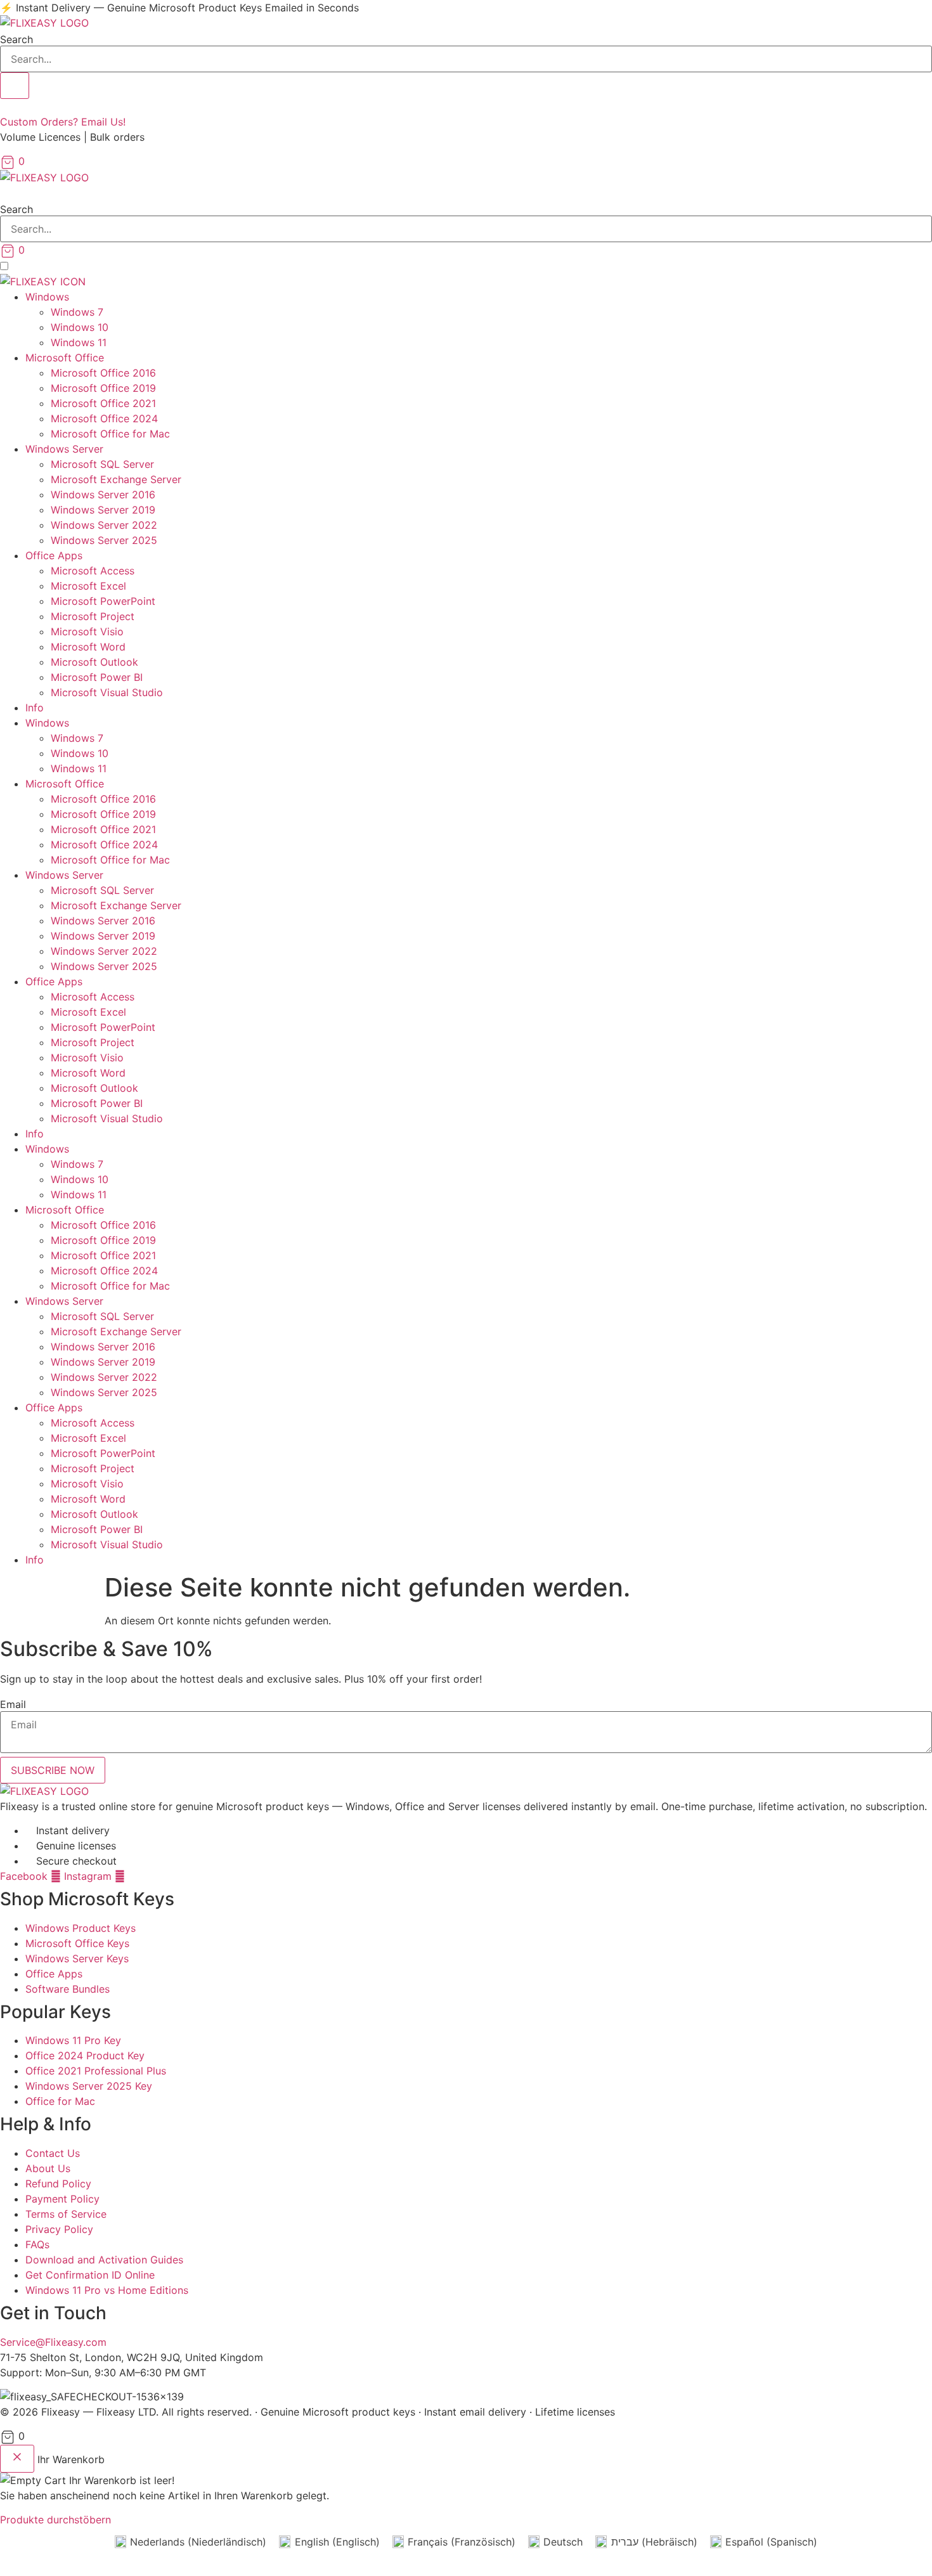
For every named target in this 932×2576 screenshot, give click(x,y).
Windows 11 (79, 342)
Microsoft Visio (87, 631)
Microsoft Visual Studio (107, 692)
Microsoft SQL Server (102, 464)
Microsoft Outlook (94, 662)
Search (16, 39)
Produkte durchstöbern (55, 2520)
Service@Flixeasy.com (53, 2342)
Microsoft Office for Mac (110, 434)
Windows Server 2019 (103, 510)
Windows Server (64, 449)
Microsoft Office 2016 (103, 373)
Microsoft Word (88, 647)
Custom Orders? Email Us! (63, 122)
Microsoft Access (93, 571)
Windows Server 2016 (103, 495)
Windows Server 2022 (104, 525)
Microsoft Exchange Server (116, 479)
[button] (466, 193)
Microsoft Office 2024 (104, 418)
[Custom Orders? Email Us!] (4, 107)
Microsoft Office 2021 (103, 403)
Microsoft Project (93, 616)
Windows (47, 297)
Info (35, 708)
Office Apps (54, 555)
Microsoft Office (65, 358)
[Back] (17, 2459)
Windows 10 (80, 327)
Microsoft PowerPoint (103, 601)
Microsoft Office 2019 (103, 388)
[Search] (15, 86)
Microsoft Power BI (97, 677)
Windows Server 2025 (104, 540)
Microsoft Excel (88, 586)
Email (13, 1704)
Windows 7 (77, 312)
